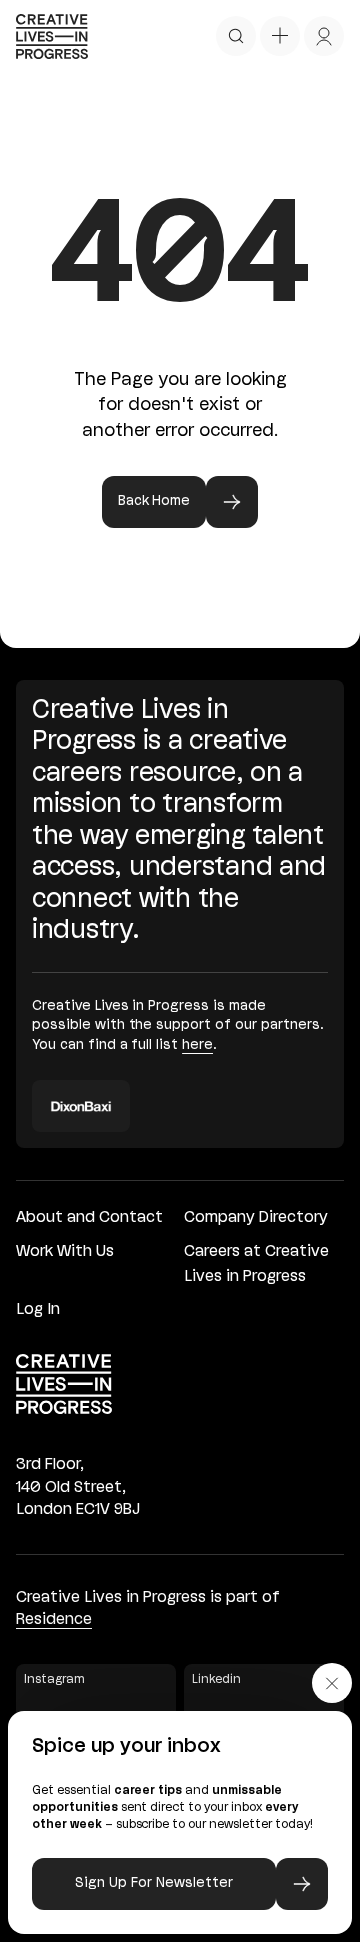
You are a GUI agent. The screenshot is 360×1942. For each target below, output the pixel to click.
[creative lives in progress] (52, 36)
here (197, 1045)
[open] (236, 36)
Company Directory (256, 1218)
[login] (324, 36)
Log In (38, 1310)
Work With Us (65, 1252)
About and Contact (89, 1218)
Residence (54, 1620)
